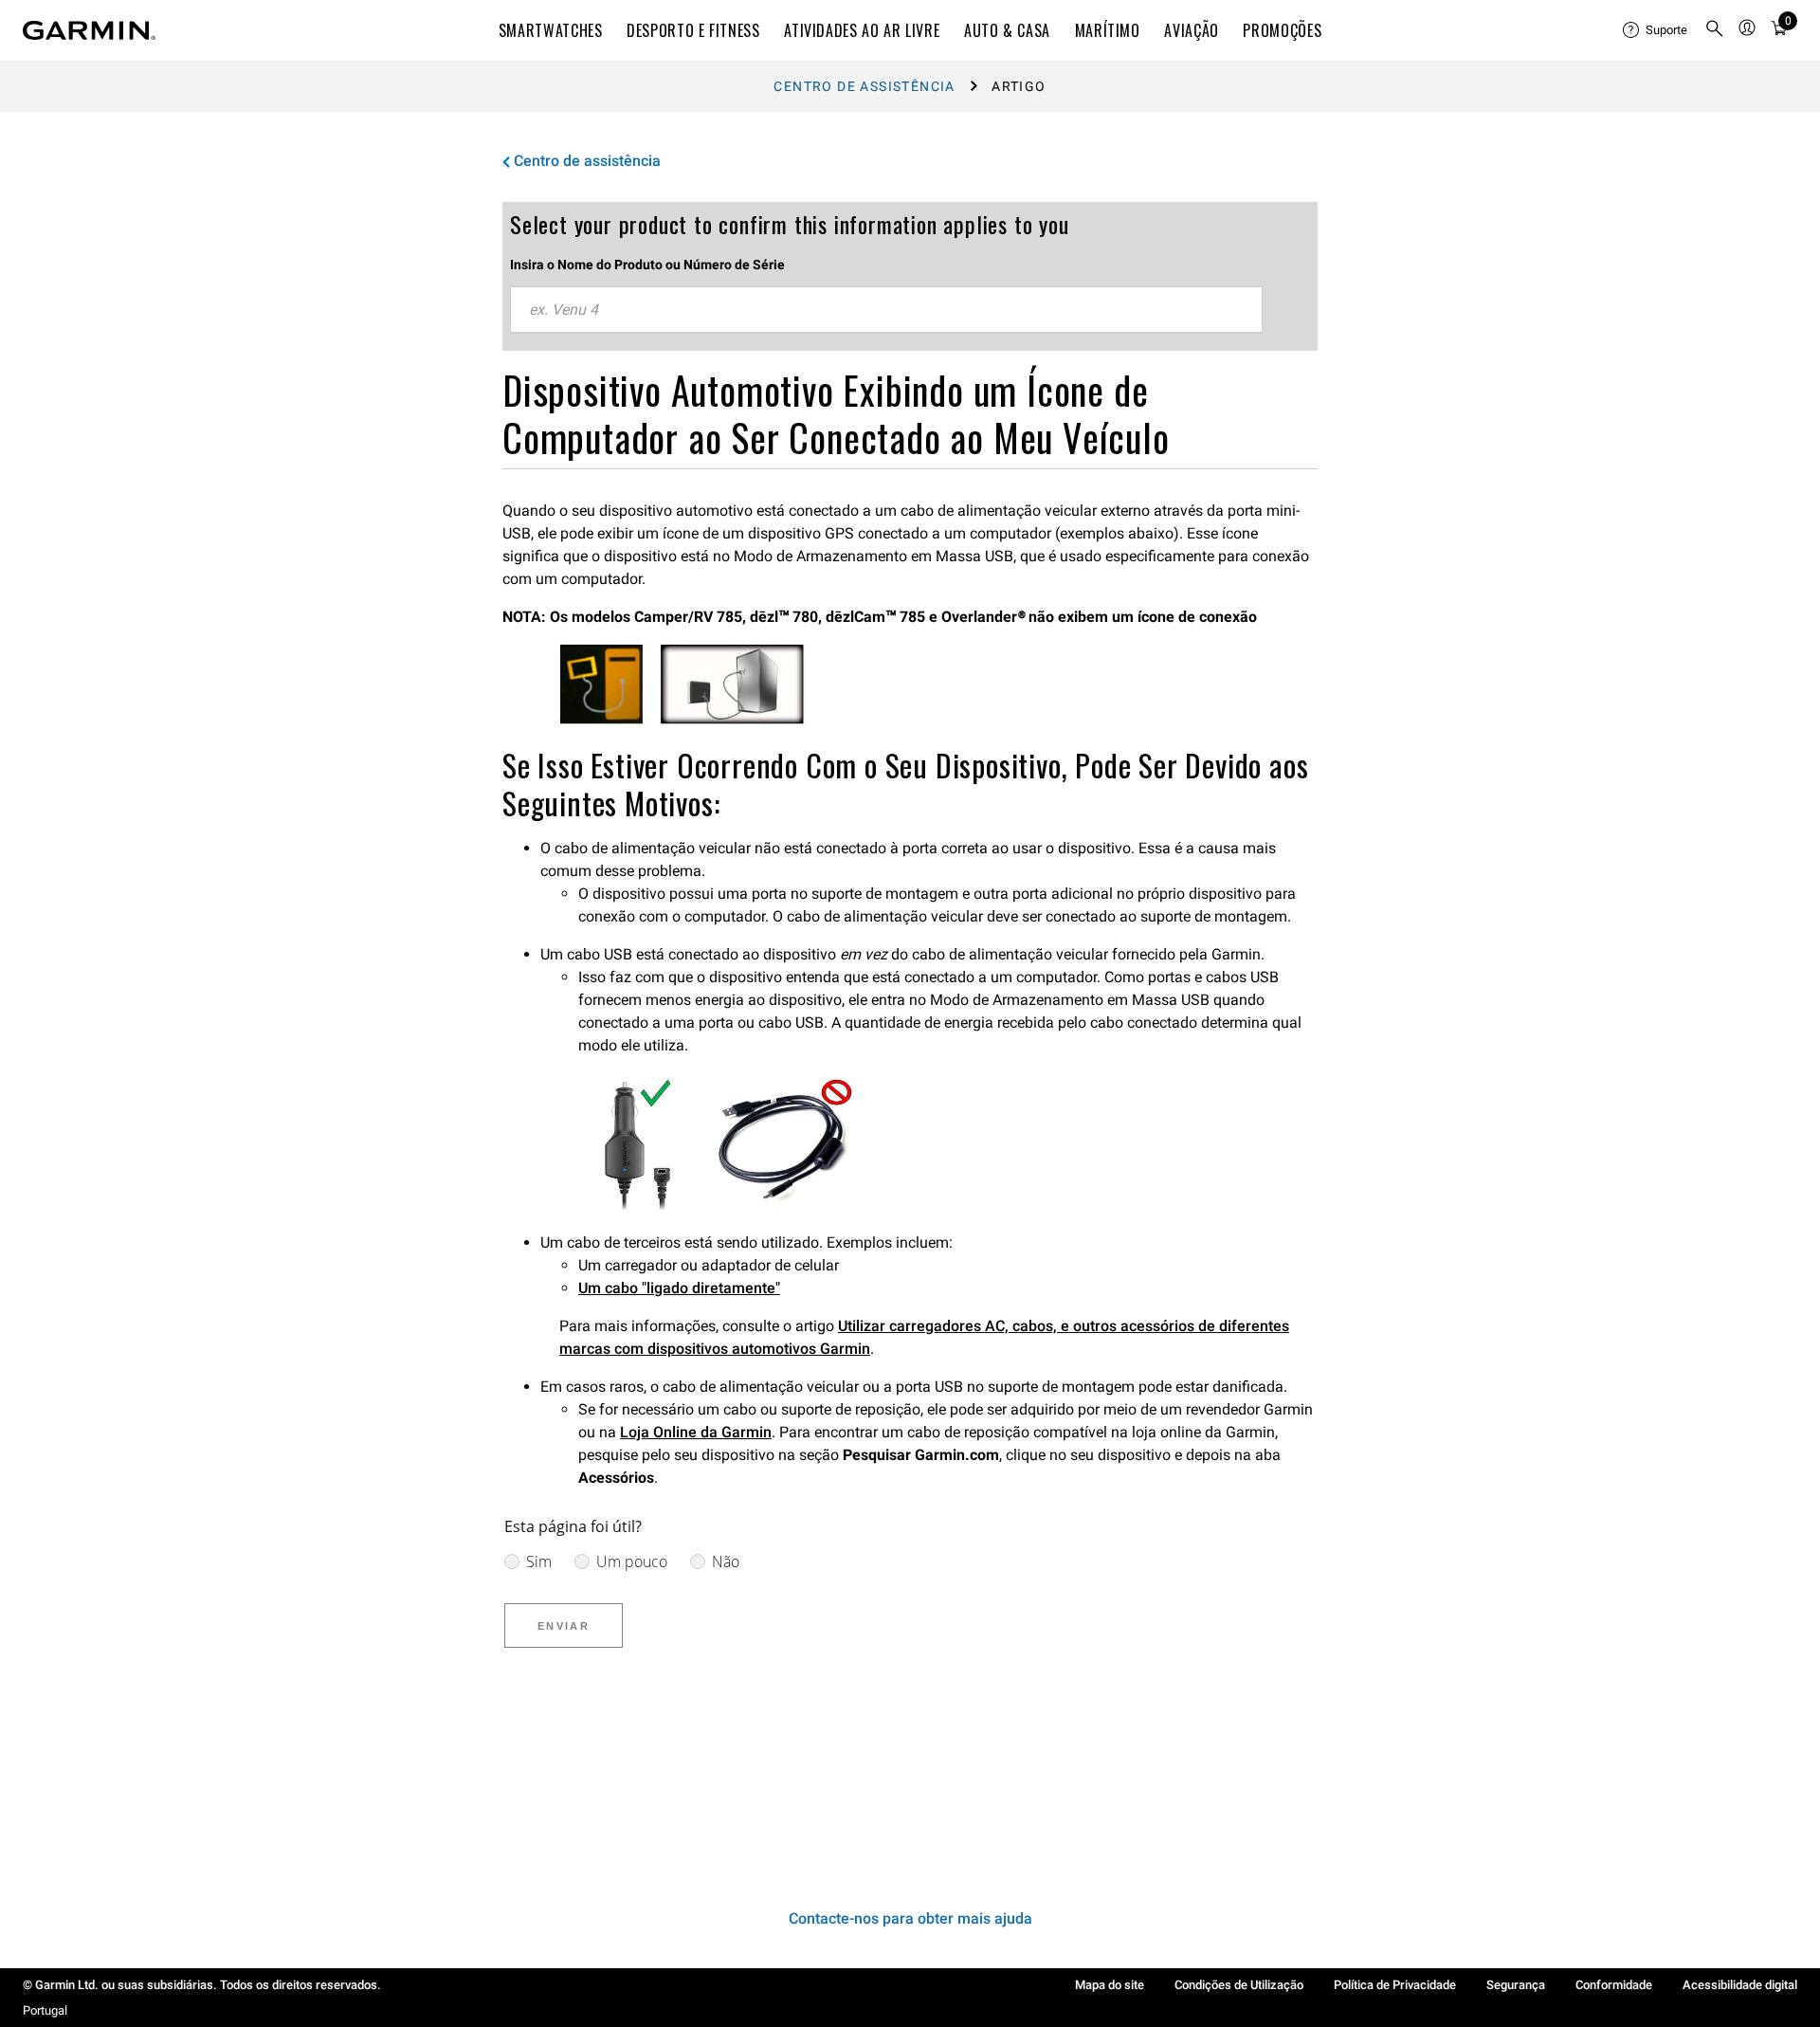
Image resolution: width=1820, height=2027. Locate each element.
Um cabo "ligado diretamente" (679, 1288)
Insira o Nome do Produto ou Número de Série (647, 265)
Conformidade (1614, 1985)
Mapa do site (1110, 1985)
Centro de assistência (864, 86)
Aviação (1191, 30)
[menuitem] (1656, 30)
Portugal (45, 2010)
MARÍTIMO (1108, 30)
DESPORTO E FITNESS (693, 30)
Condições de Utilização (1239, 1985)
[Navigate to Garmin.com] (89, 30)
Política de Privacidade (1395, 1985)
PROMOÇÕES (1282, 30)
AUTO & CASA (1007, 30)
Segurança (1516, 1985)
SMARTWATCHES (551, 30)
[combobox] (886, 310)
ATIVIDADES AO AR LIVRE (862, 30)
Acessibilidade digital (1740, 1985)
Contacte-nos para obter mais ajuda (910, 1918)
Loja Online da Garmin (696, 1432)
